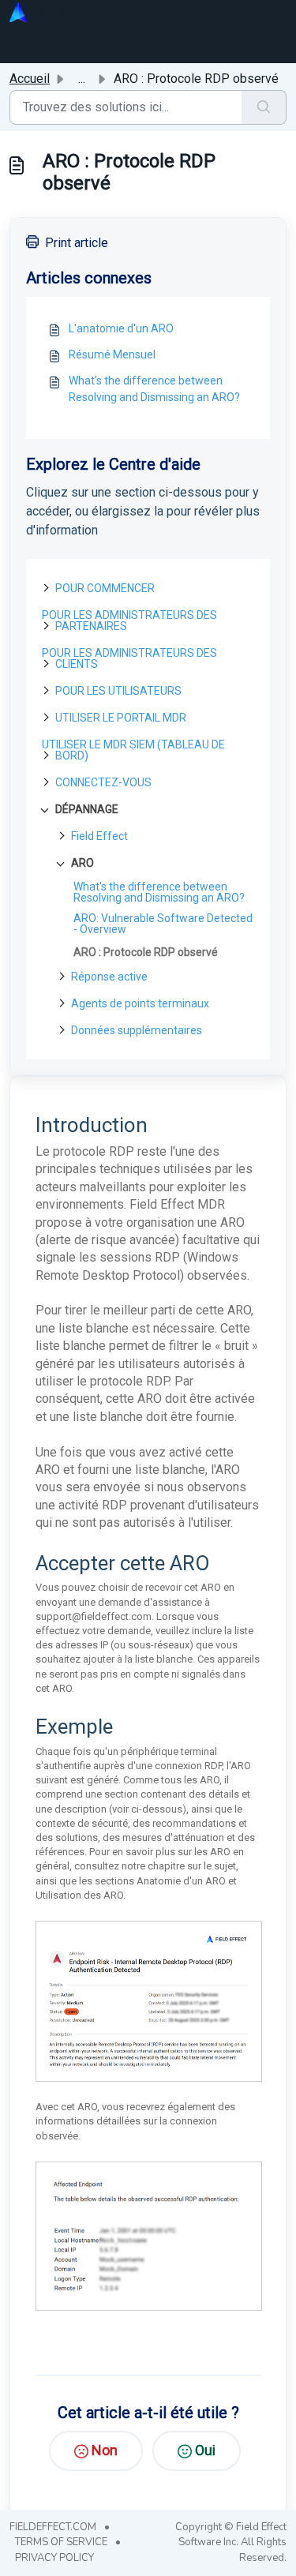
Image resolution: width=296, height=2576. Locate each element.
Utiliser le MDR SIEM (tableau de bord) (133, 750)
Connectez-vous (103, 782)
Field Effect (99, 836)
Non (105, 2450)
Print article (77, 243)
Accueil (30, 79)
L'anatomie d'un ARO (121, 328)
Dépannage (87, 809)
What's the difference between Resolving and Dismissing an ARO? (154, 389)
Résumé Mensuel (112, 354)
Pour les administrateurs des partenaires (129, 621)
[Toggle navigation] (25, 40)
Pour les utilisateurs (118, 691)
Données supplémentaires (137, 1030)
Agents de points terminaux (140, 1003)
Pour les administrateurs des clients (129, 658)
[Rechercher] (264, 107)
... (82, 79)
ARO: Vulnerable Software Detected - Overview (163, 924)
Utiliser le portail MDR (121, 718)
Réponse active (109, 977)
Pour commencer (105, 588)
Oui (205, 2450)
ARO (82, 863)
